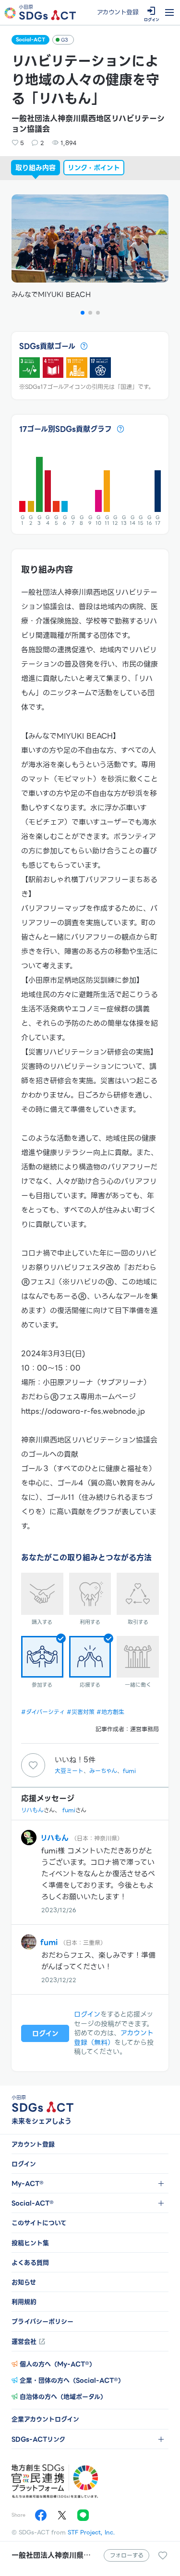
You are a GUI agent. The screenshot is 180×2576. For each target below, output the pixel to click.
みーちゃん (103, 1771)
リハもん (32, 1810)
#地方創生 (110, 1712)
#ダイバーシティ (43, 1712)
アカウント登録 (118, 12)
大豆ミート (69, 1771)
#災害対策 (81, 1712)
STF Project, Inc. (91, 2532)
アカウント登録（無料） (114, 2038)
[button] (83, 313)
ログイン (87, 2014)
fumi (129, 1771)
